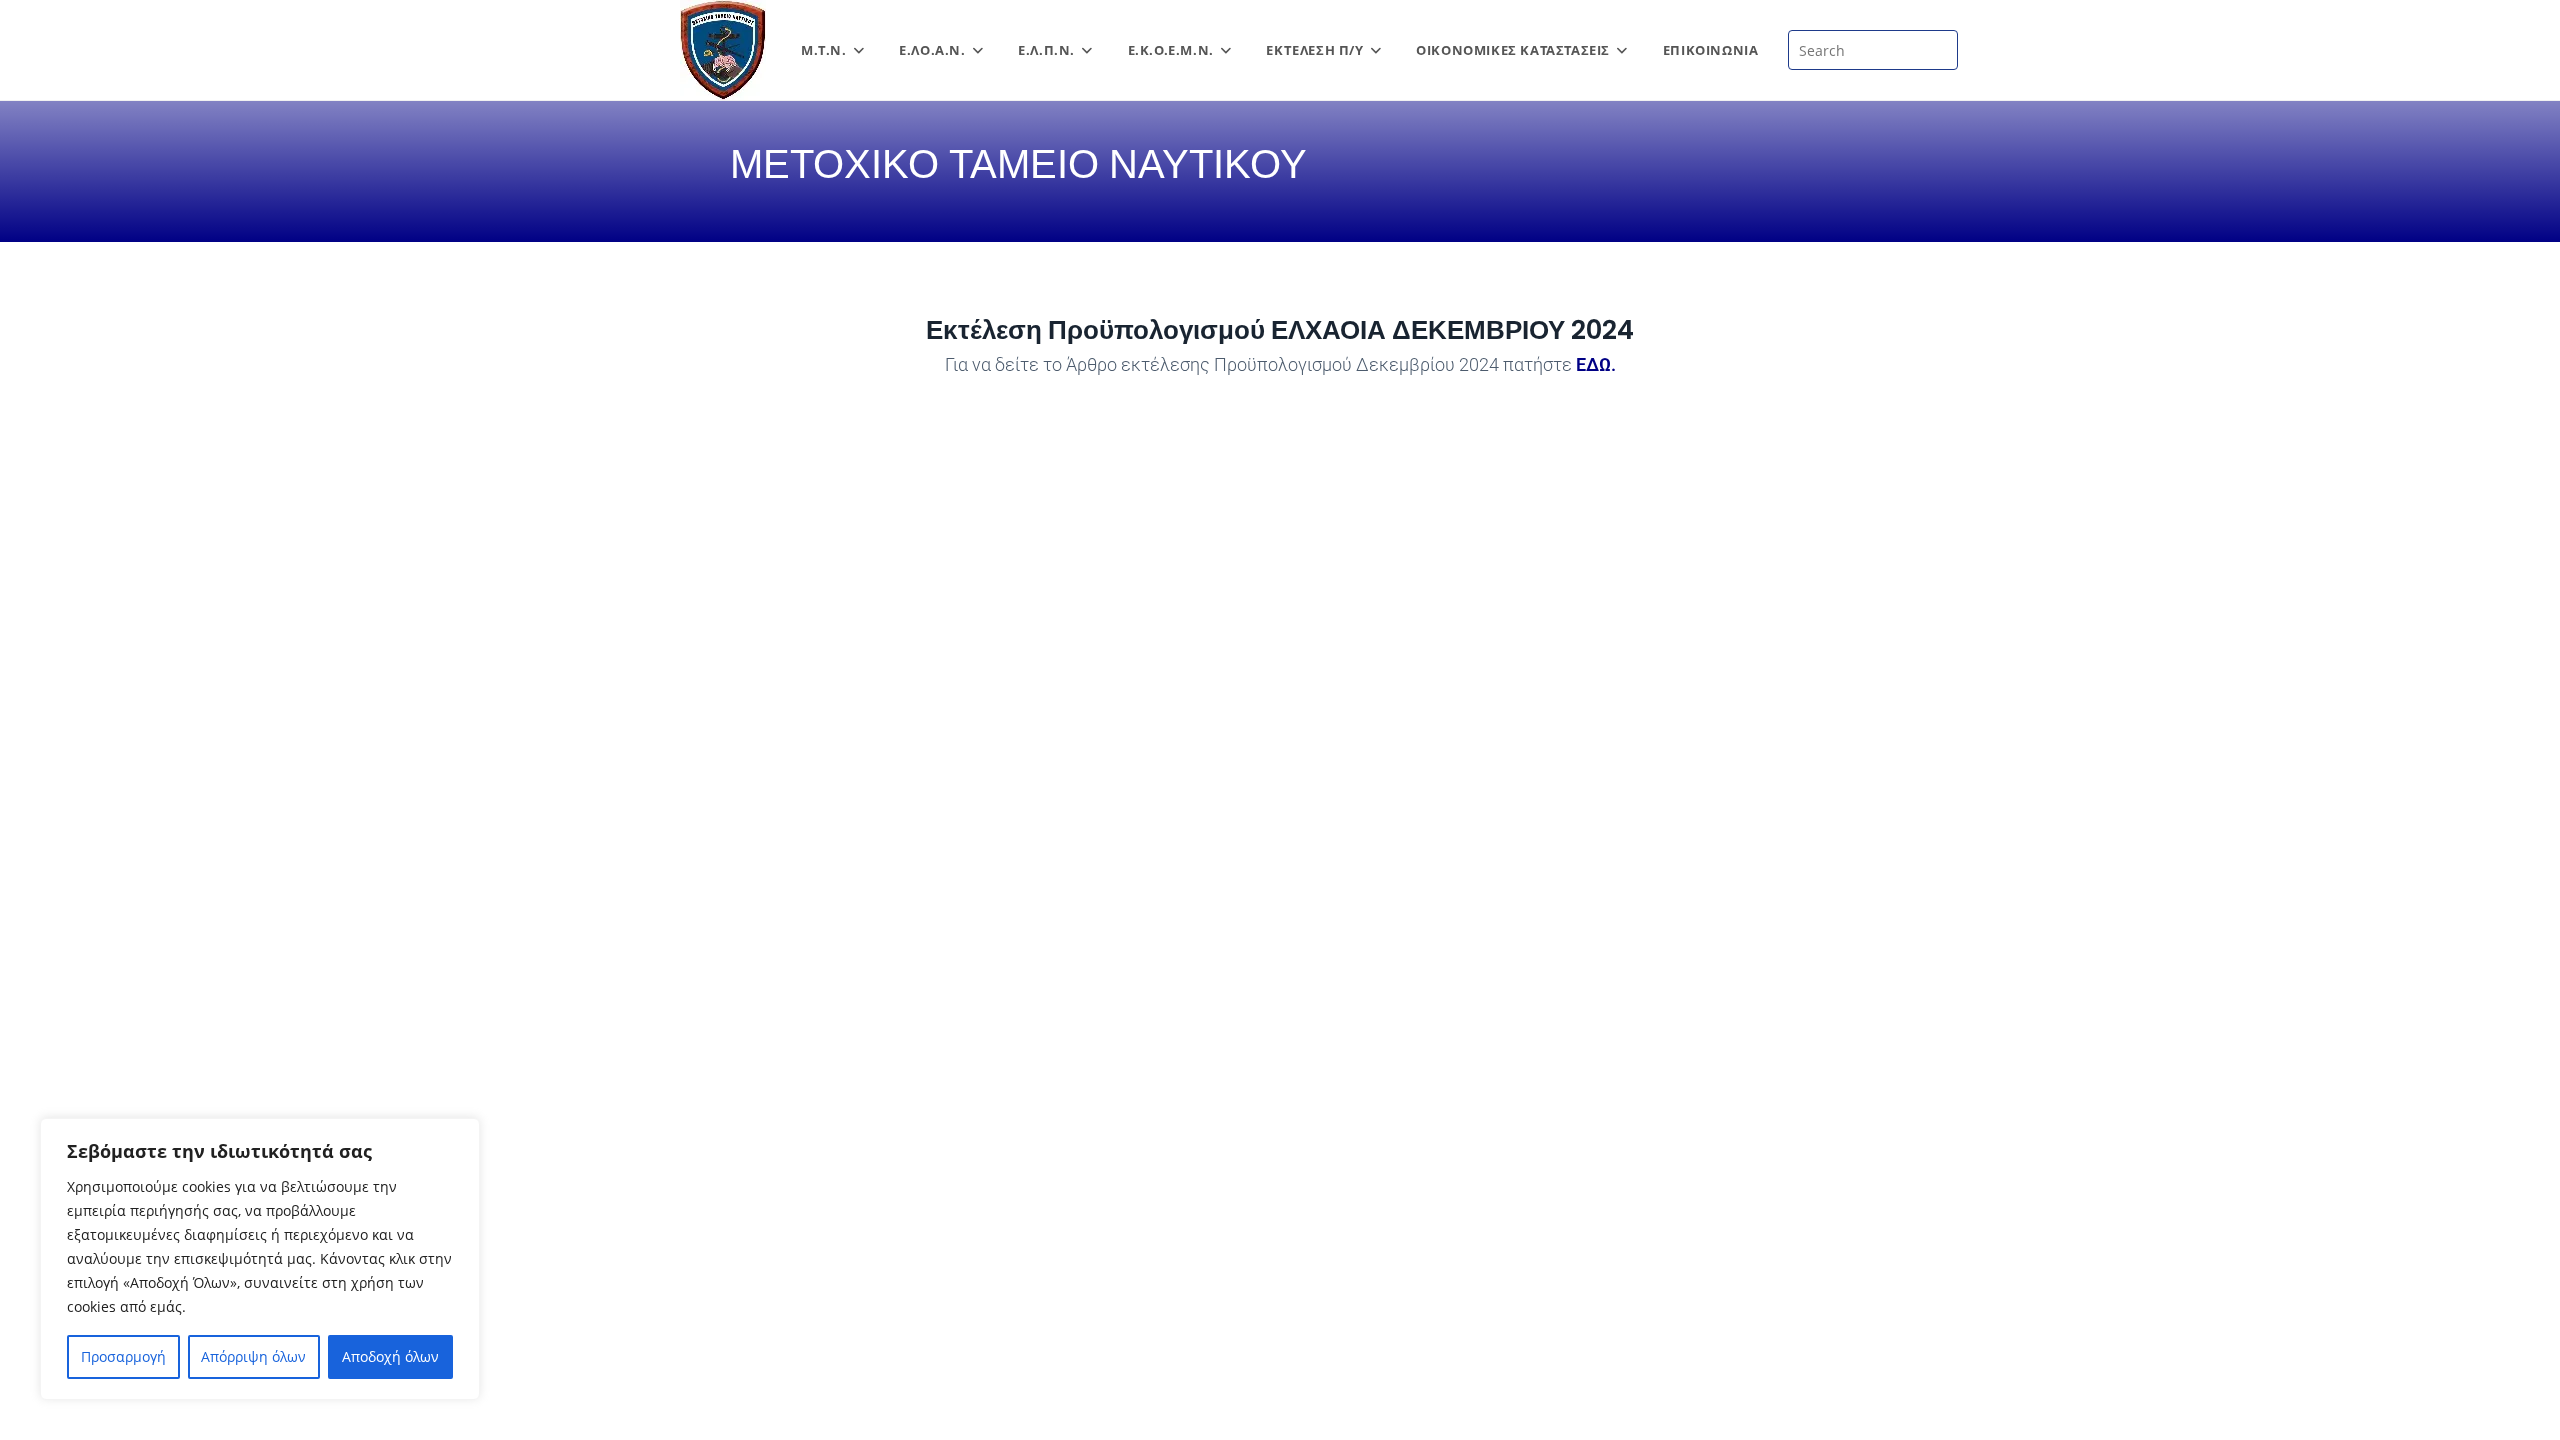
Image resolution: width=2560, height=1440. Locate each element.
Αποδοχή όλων (390, 1356)
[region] (260, 1259)
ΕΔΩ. (1596, 364)
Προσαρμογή (123, 1356)
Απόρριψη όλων (253, 1356)
